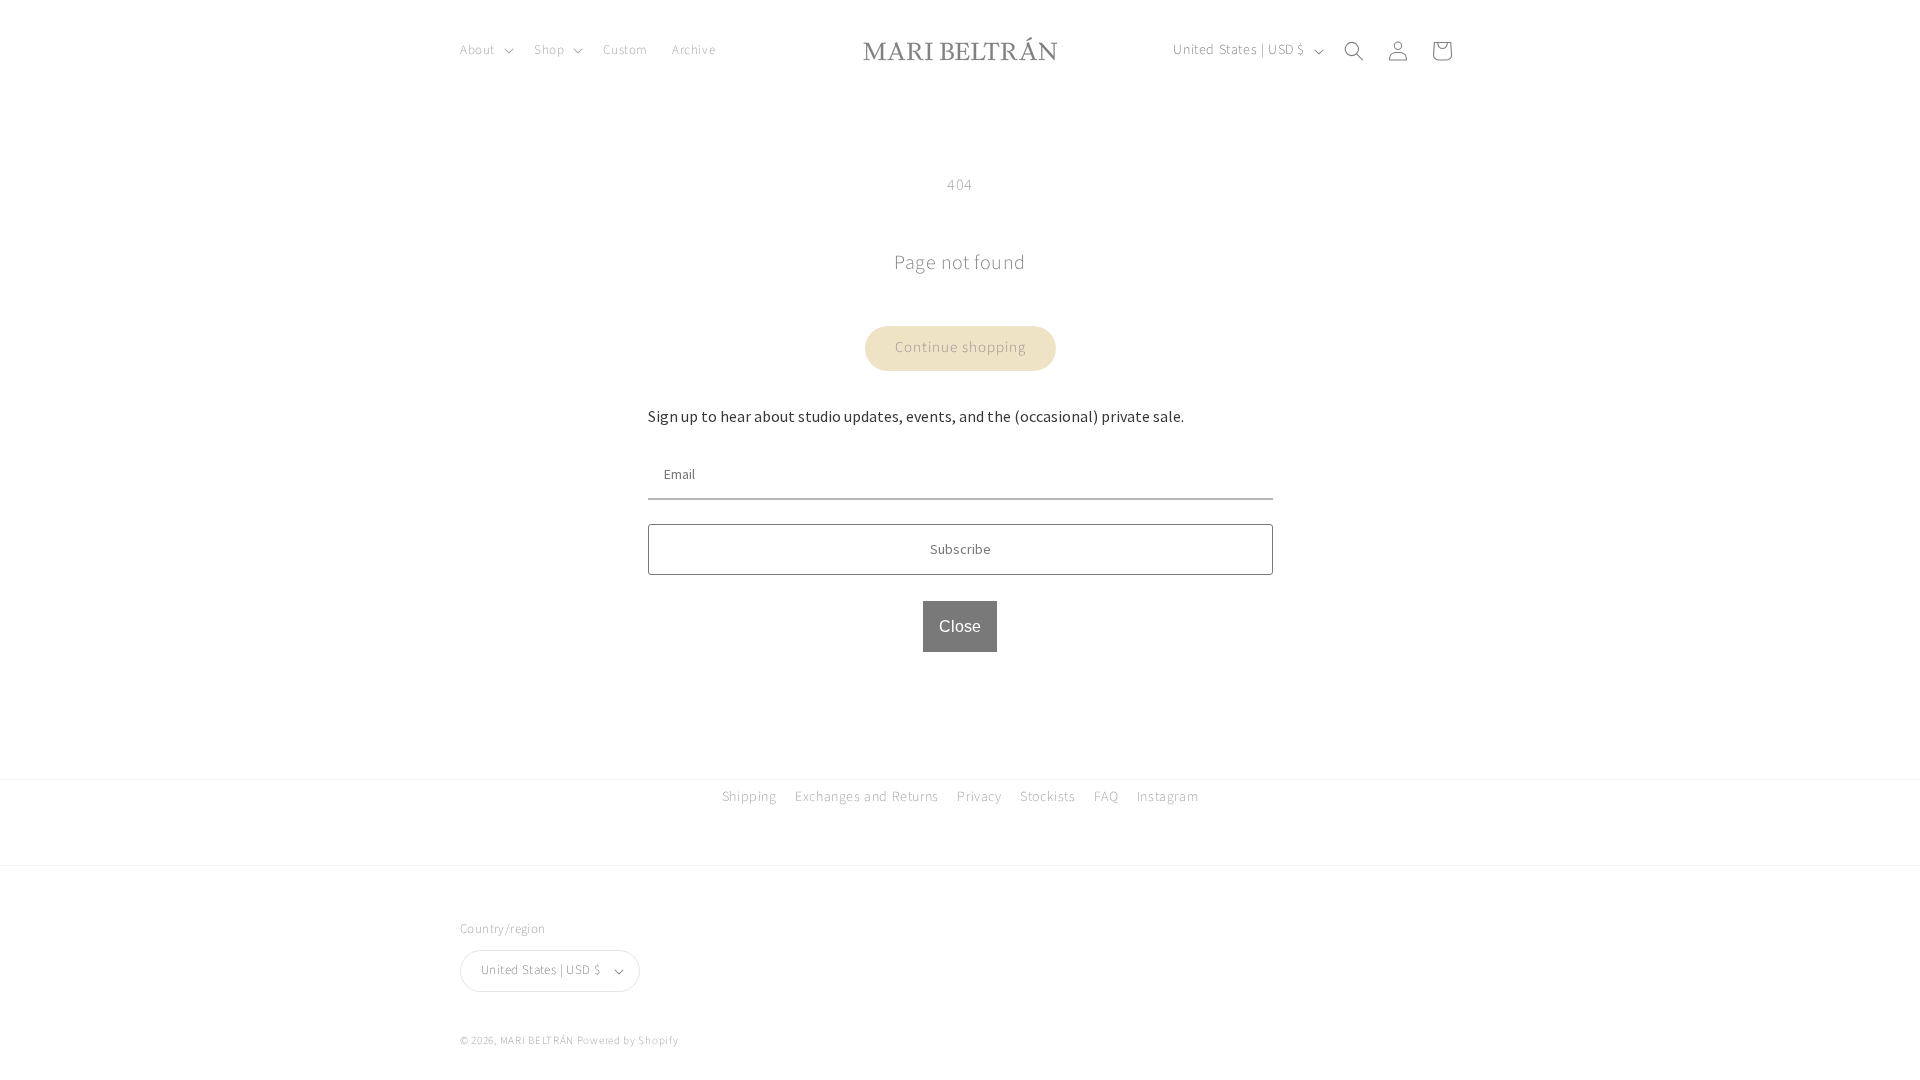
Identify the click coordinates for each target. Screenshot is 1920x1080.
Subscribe (960, 549)
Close (960, 626)
